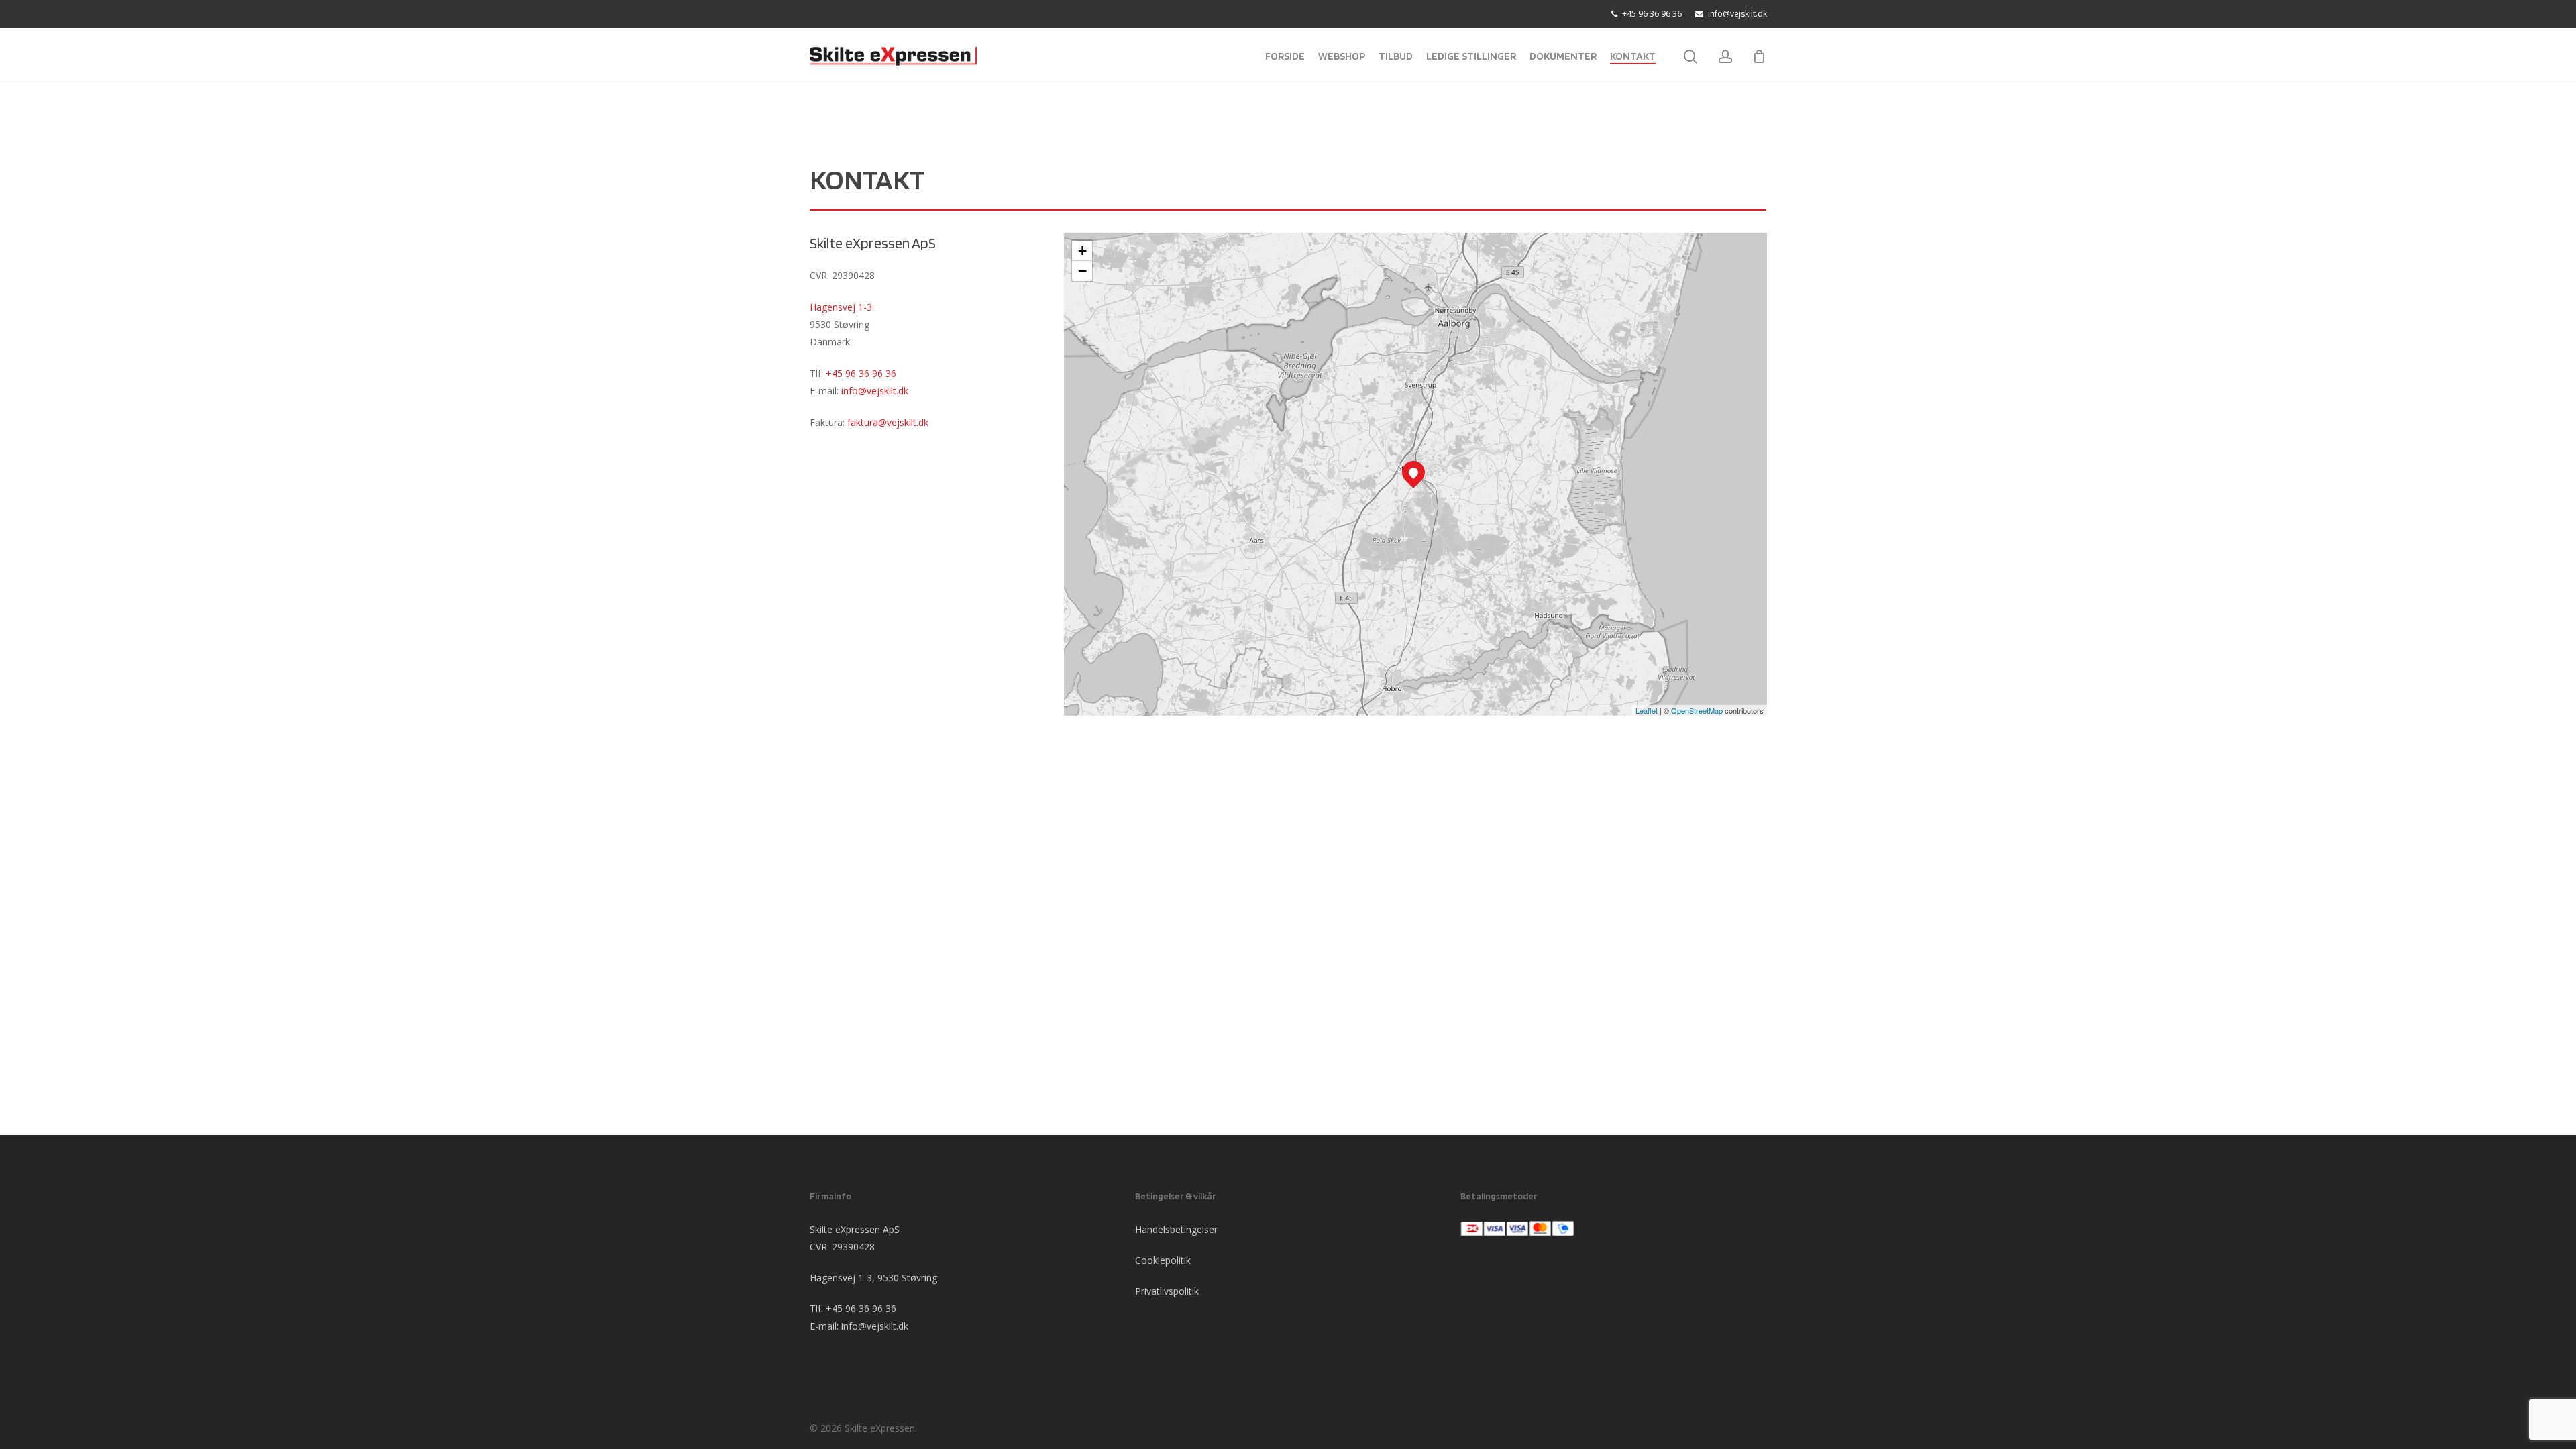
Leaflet (1647, 710)
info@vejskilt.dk (875, 391)
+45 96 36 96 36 (861, 373)
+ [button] (1082, 251)
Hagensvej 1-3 (841, 307)
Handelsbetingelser (1176, 1229)
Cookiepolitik (1163, 1260)
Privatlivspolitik (1167, 1291)
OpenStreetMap (1697, 710)
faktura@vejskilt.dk (888, 422)
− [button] (1082, 271)
